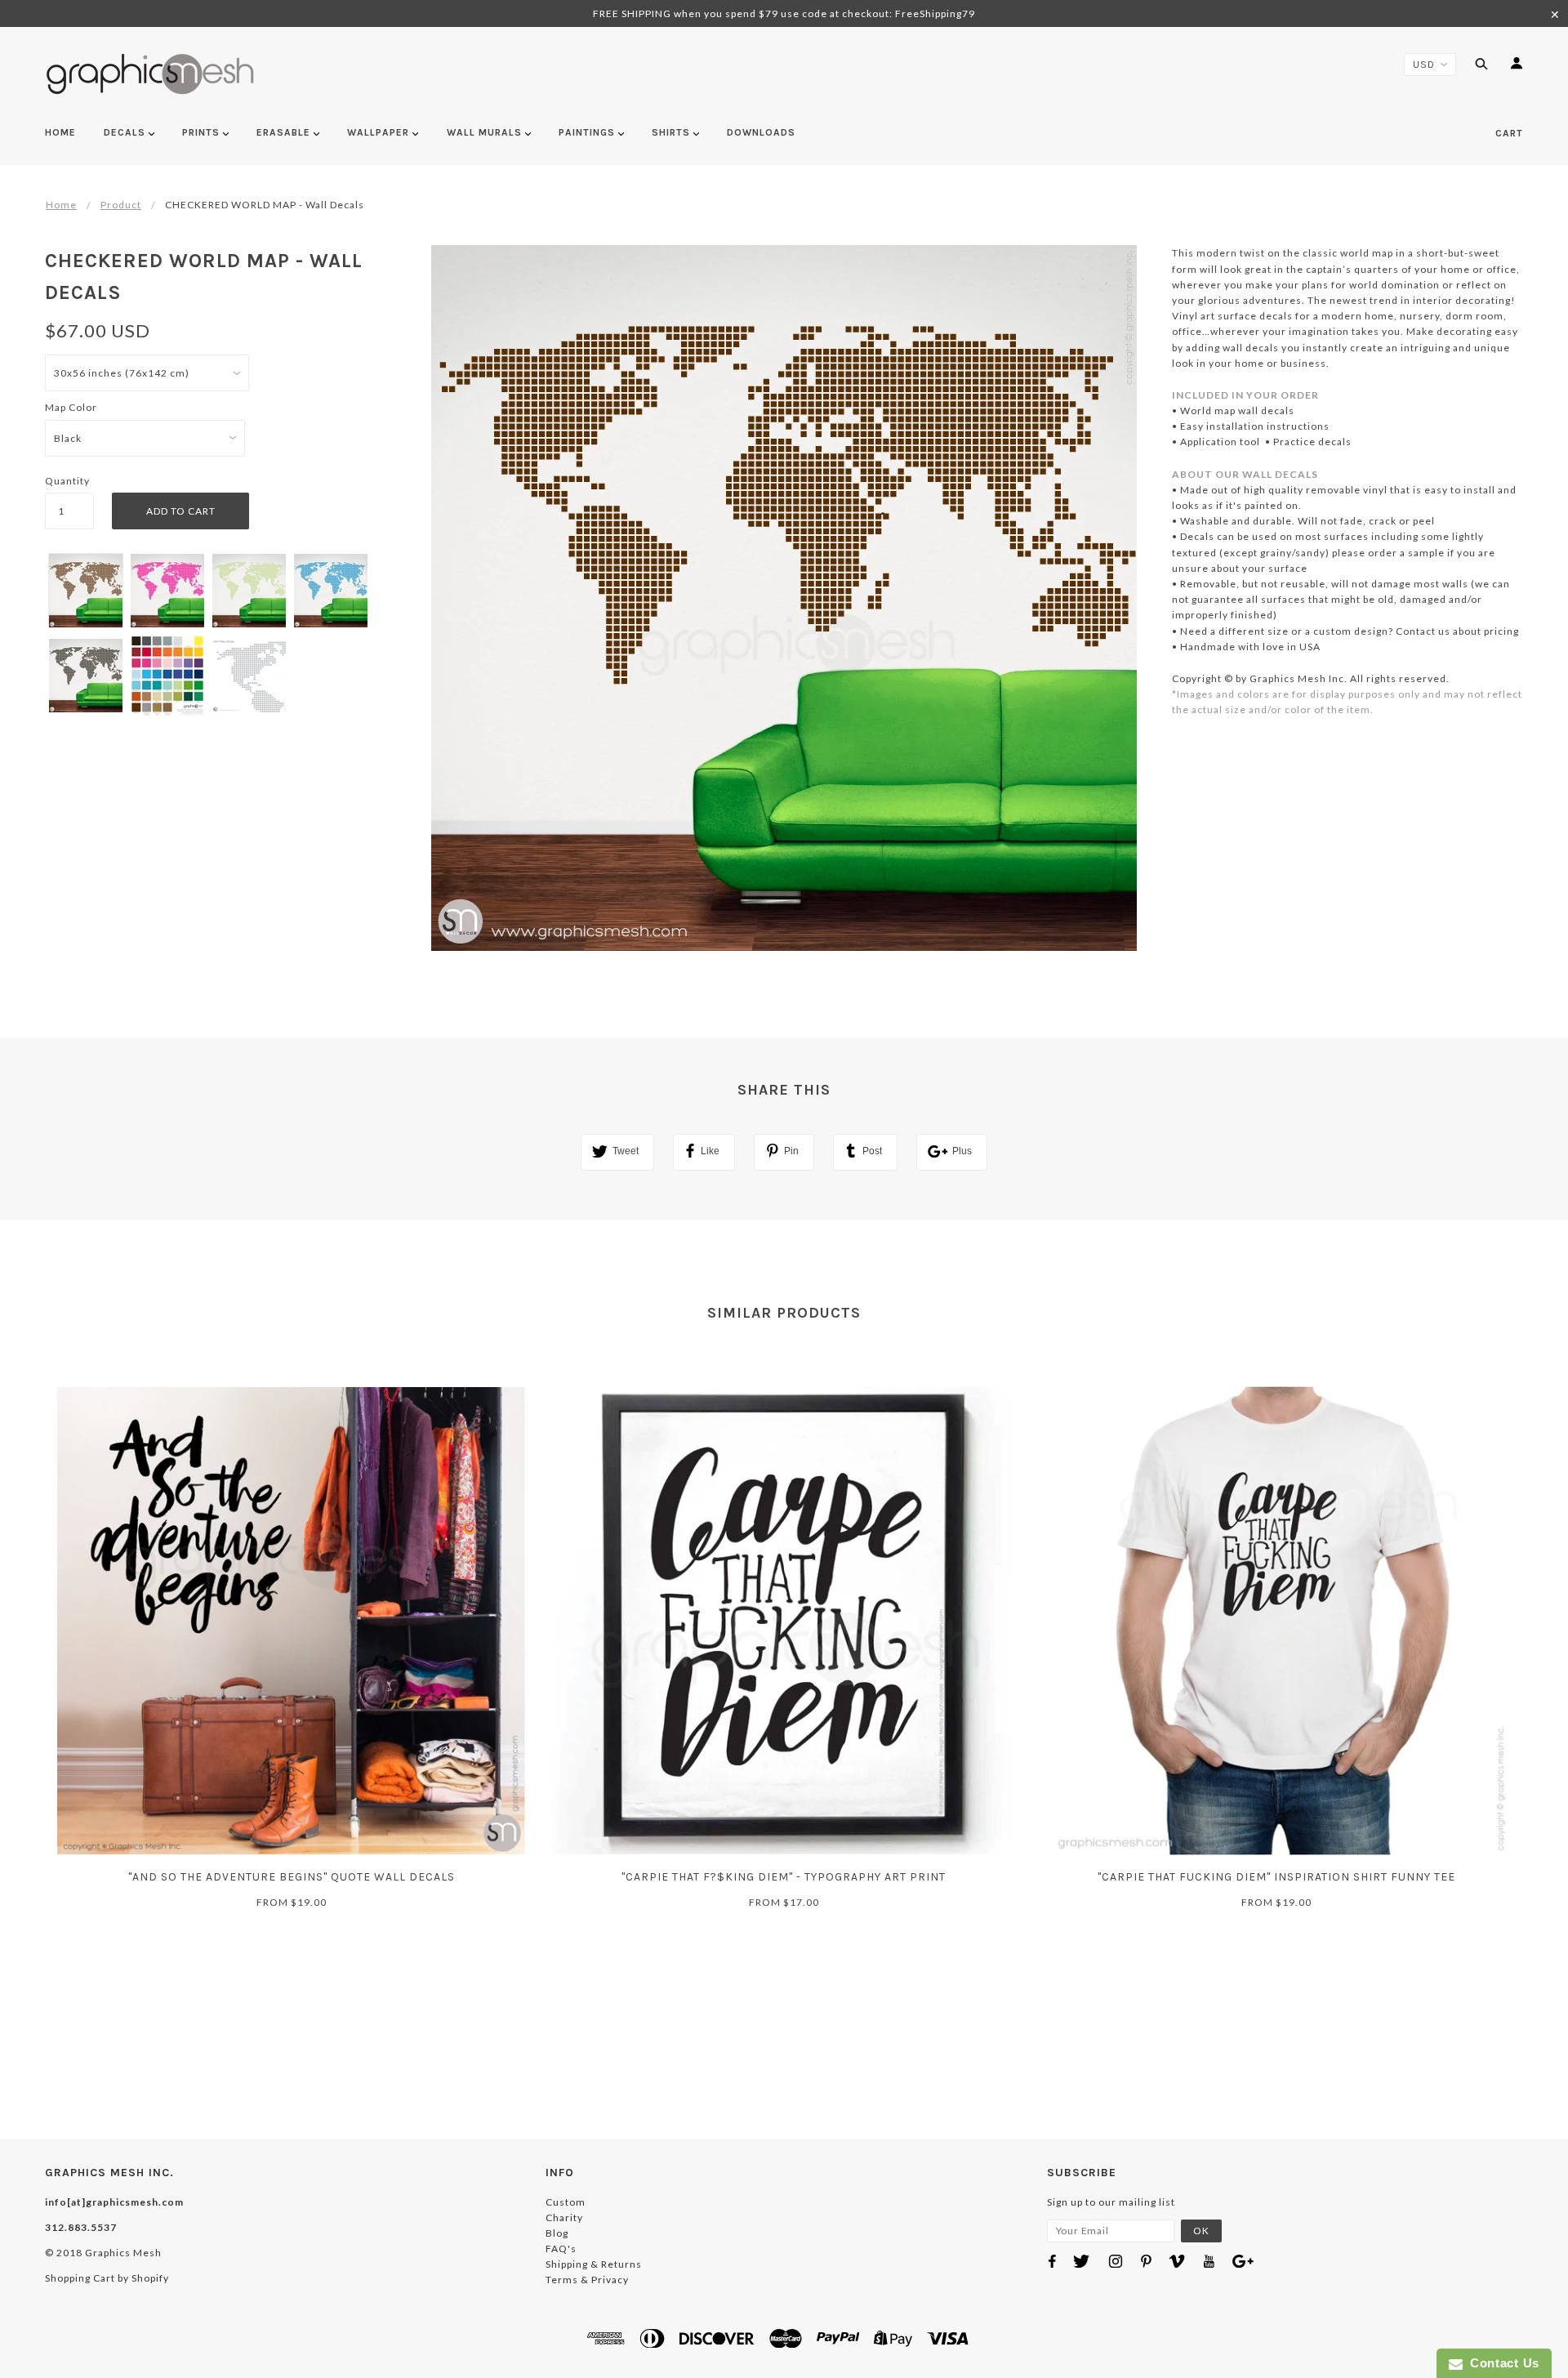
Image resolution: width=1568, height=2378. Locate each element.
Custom (566, 2202)
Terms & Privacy (587, 2280)
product (121, 205)
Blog (557, 2233)
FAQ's (561, 2249)
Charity (564, 2217)
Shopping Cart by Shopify (107, 2278)
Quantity (67, 481)
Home (61, 205)
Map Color (71, 407)
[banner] (151, 74)
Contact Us (1501, 2363)
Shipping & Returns (594, 2264)
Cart (1509, 133)
